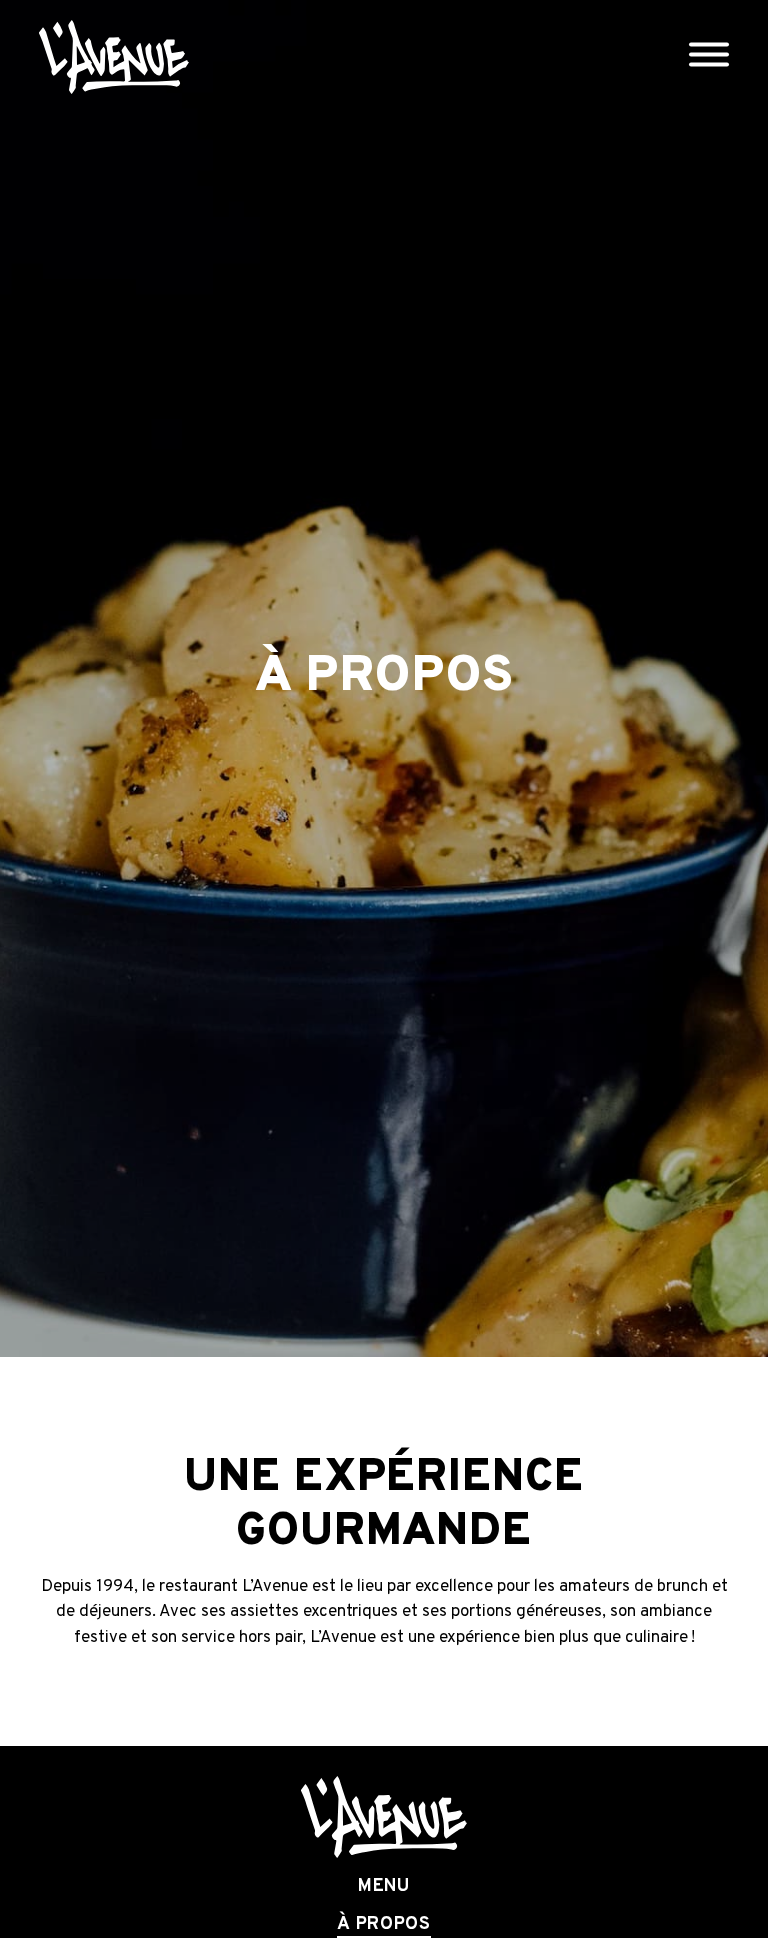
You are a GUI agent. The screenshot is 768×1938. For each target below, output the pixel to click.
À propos (384, 1925)
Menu (384, 1887)
